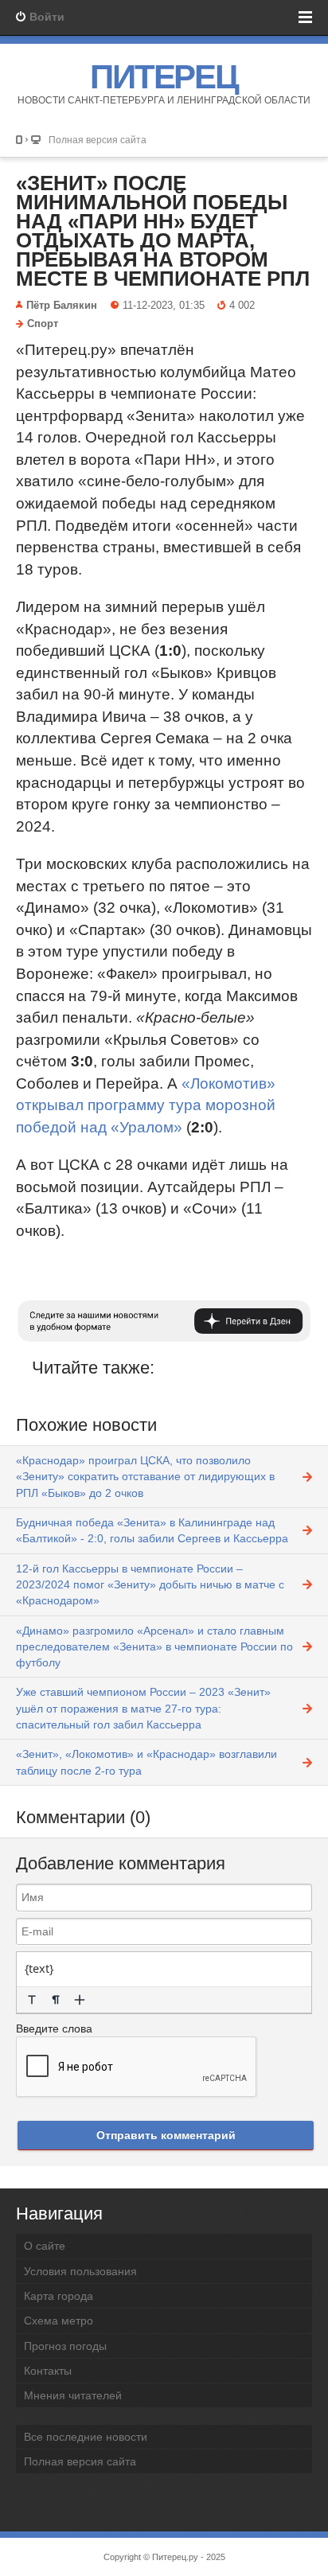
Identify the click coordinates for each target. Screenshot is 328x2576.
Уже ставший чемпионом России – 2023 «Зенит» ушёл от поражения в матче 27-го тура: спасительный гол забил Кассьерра (143, 1708)
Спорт (43, 324)
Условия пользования (80, 2271)
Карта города (59, 2296)
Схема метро (59, 2321)
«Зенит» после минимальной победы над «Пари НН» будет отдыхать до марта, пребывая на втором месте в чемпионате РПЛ (163, 231)
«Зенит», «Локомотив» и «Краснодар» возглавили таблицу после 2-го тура (146, 1762)
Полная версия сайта (98, 140)
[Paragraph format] (56, 2000)
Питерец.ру (175, 2557)
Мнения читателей (73, 2395)
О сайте (45, 2246)
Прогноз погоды (65, 2346)
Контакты (48, 2371)
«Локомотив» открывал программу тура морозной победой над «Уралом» (146, 1105)
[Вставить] (80, 2000)
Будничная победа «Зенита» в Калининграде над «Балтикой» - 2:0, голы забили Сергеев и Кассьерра (152, 1530)
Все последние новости (86, 2437)
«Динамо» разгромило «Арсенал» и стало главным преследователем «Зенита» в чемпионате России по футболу (154, 1647)
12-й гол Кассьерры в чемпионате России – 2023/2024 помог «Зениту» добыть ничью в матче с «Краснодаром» (150, 1585)
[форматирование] (32, 2000)
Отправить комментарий (166, 2135)
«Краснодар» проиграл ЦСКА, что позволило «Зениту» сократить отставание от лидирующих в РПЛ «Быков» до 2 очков (145, 1477)
